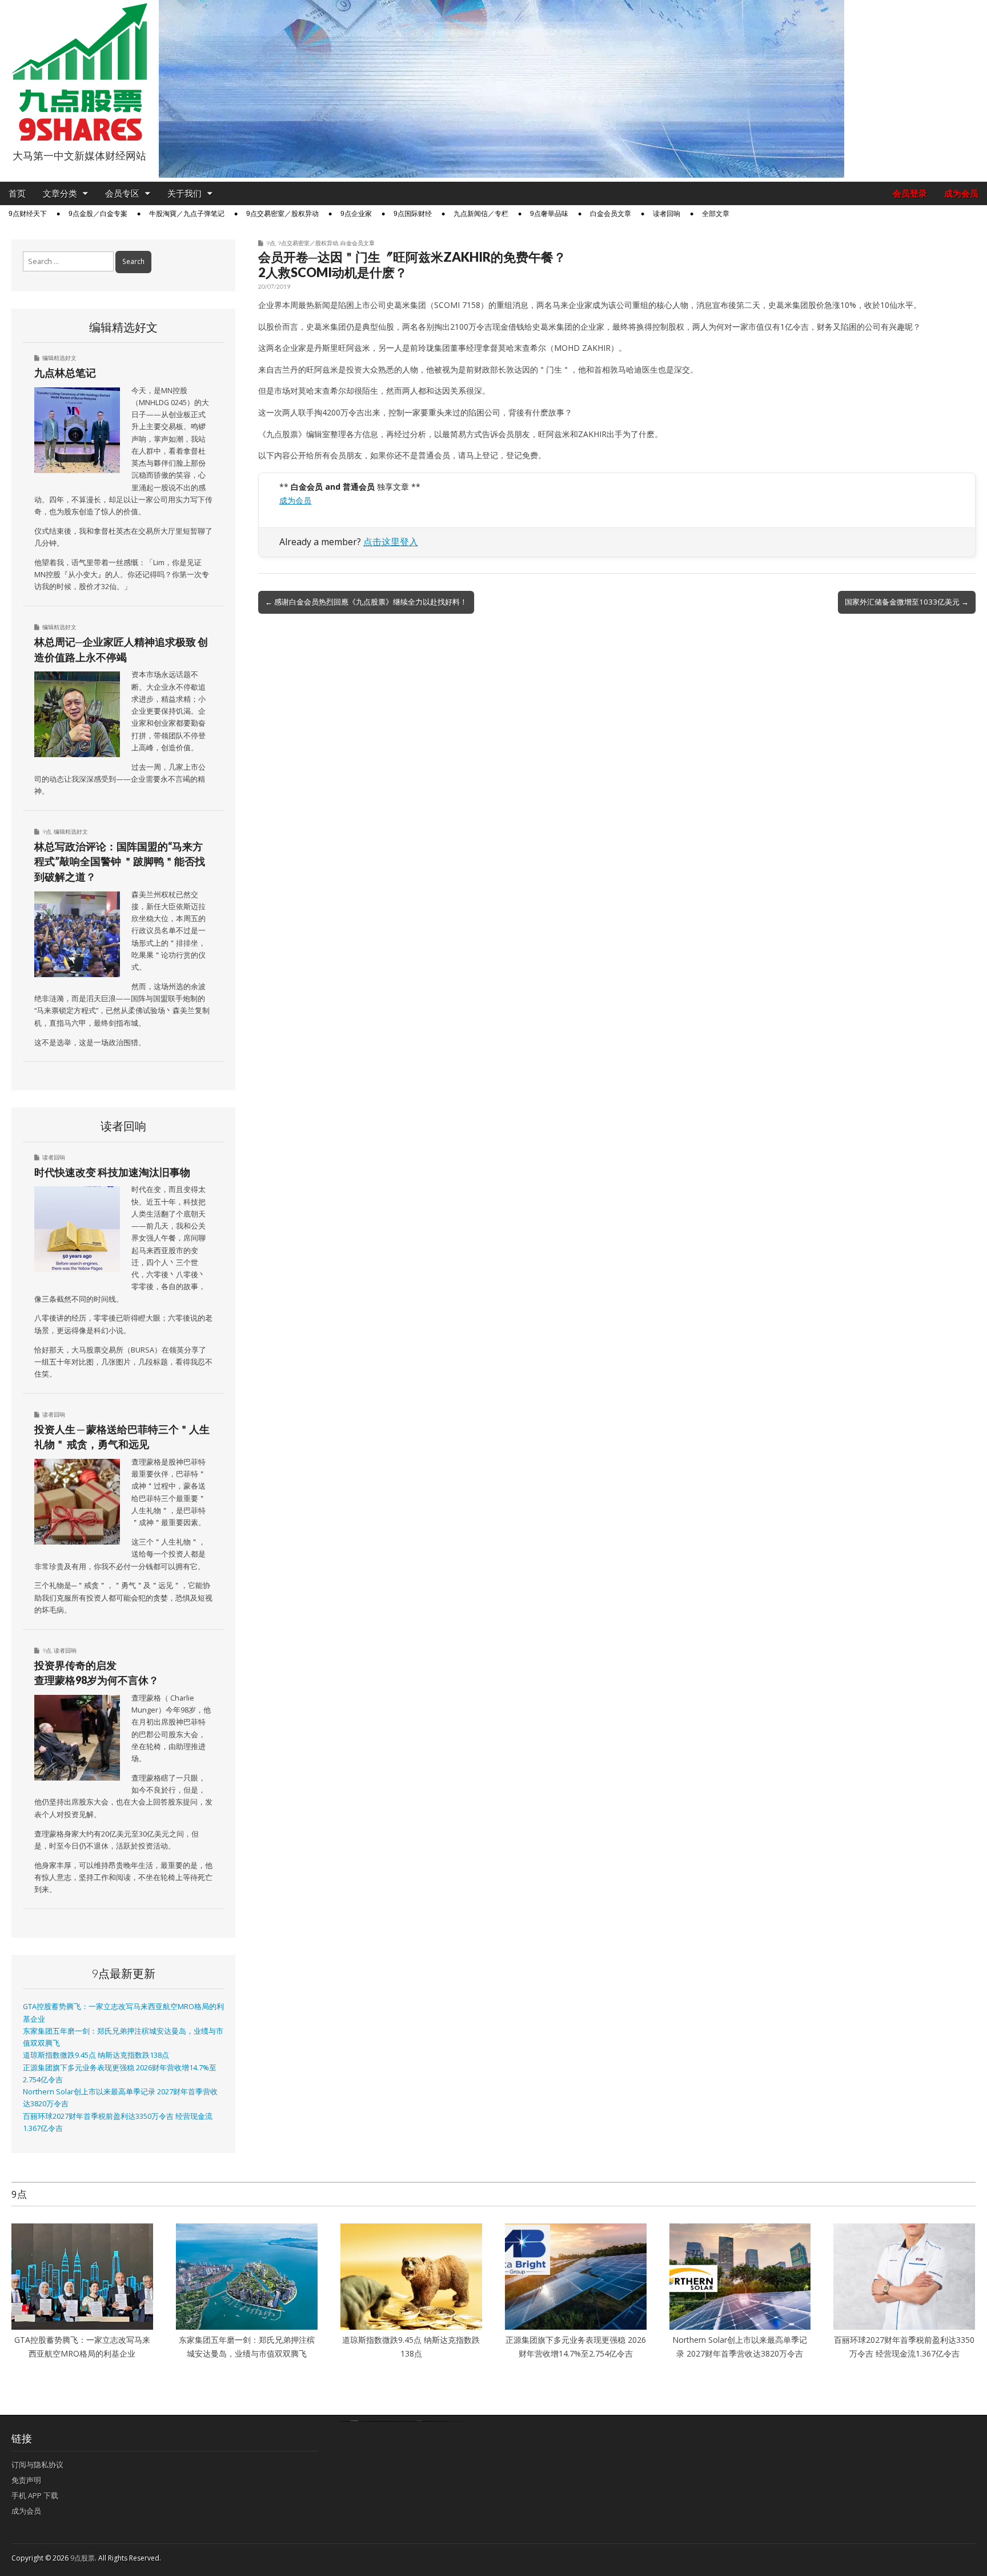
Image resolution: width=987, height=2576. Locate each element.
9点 (271, 243)
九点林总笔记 (65, 373)
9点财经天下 (28, 214)
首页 (17, 193)
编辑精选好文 (59, 358)
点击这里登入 (391, 542)
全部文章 (716, 214)
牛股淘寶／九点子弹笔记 (187, 214)
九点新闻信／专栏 (481, 214)
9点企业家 (356, 214)
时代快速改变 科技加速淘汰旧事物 (112, 1172)
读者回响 (667, 214)
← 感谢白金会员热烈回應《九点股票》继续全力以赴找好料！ (366, 602)
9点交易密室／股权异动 (282, 214)
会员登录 (910, 193)
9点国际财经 (413, 214)
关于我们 (184, 193)
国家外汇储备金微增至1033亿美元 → (907, 602)
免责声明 (26, 2480)
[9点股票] (79, 72)
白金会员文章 (611, 214)
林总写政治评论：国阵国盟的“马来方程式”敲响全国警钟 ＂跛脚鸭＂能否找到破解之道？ (120, 861)
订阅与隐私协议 (37, 2465)
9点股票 (83, 2558)
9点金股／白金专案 (98, 214)
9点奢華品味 (549, 214)
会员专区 (122, 193)
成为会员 (961, 193)
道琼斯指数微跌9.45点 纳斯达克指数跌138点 (96, 2055)
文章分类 (60, 193)
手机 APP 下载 (35, 2495)
